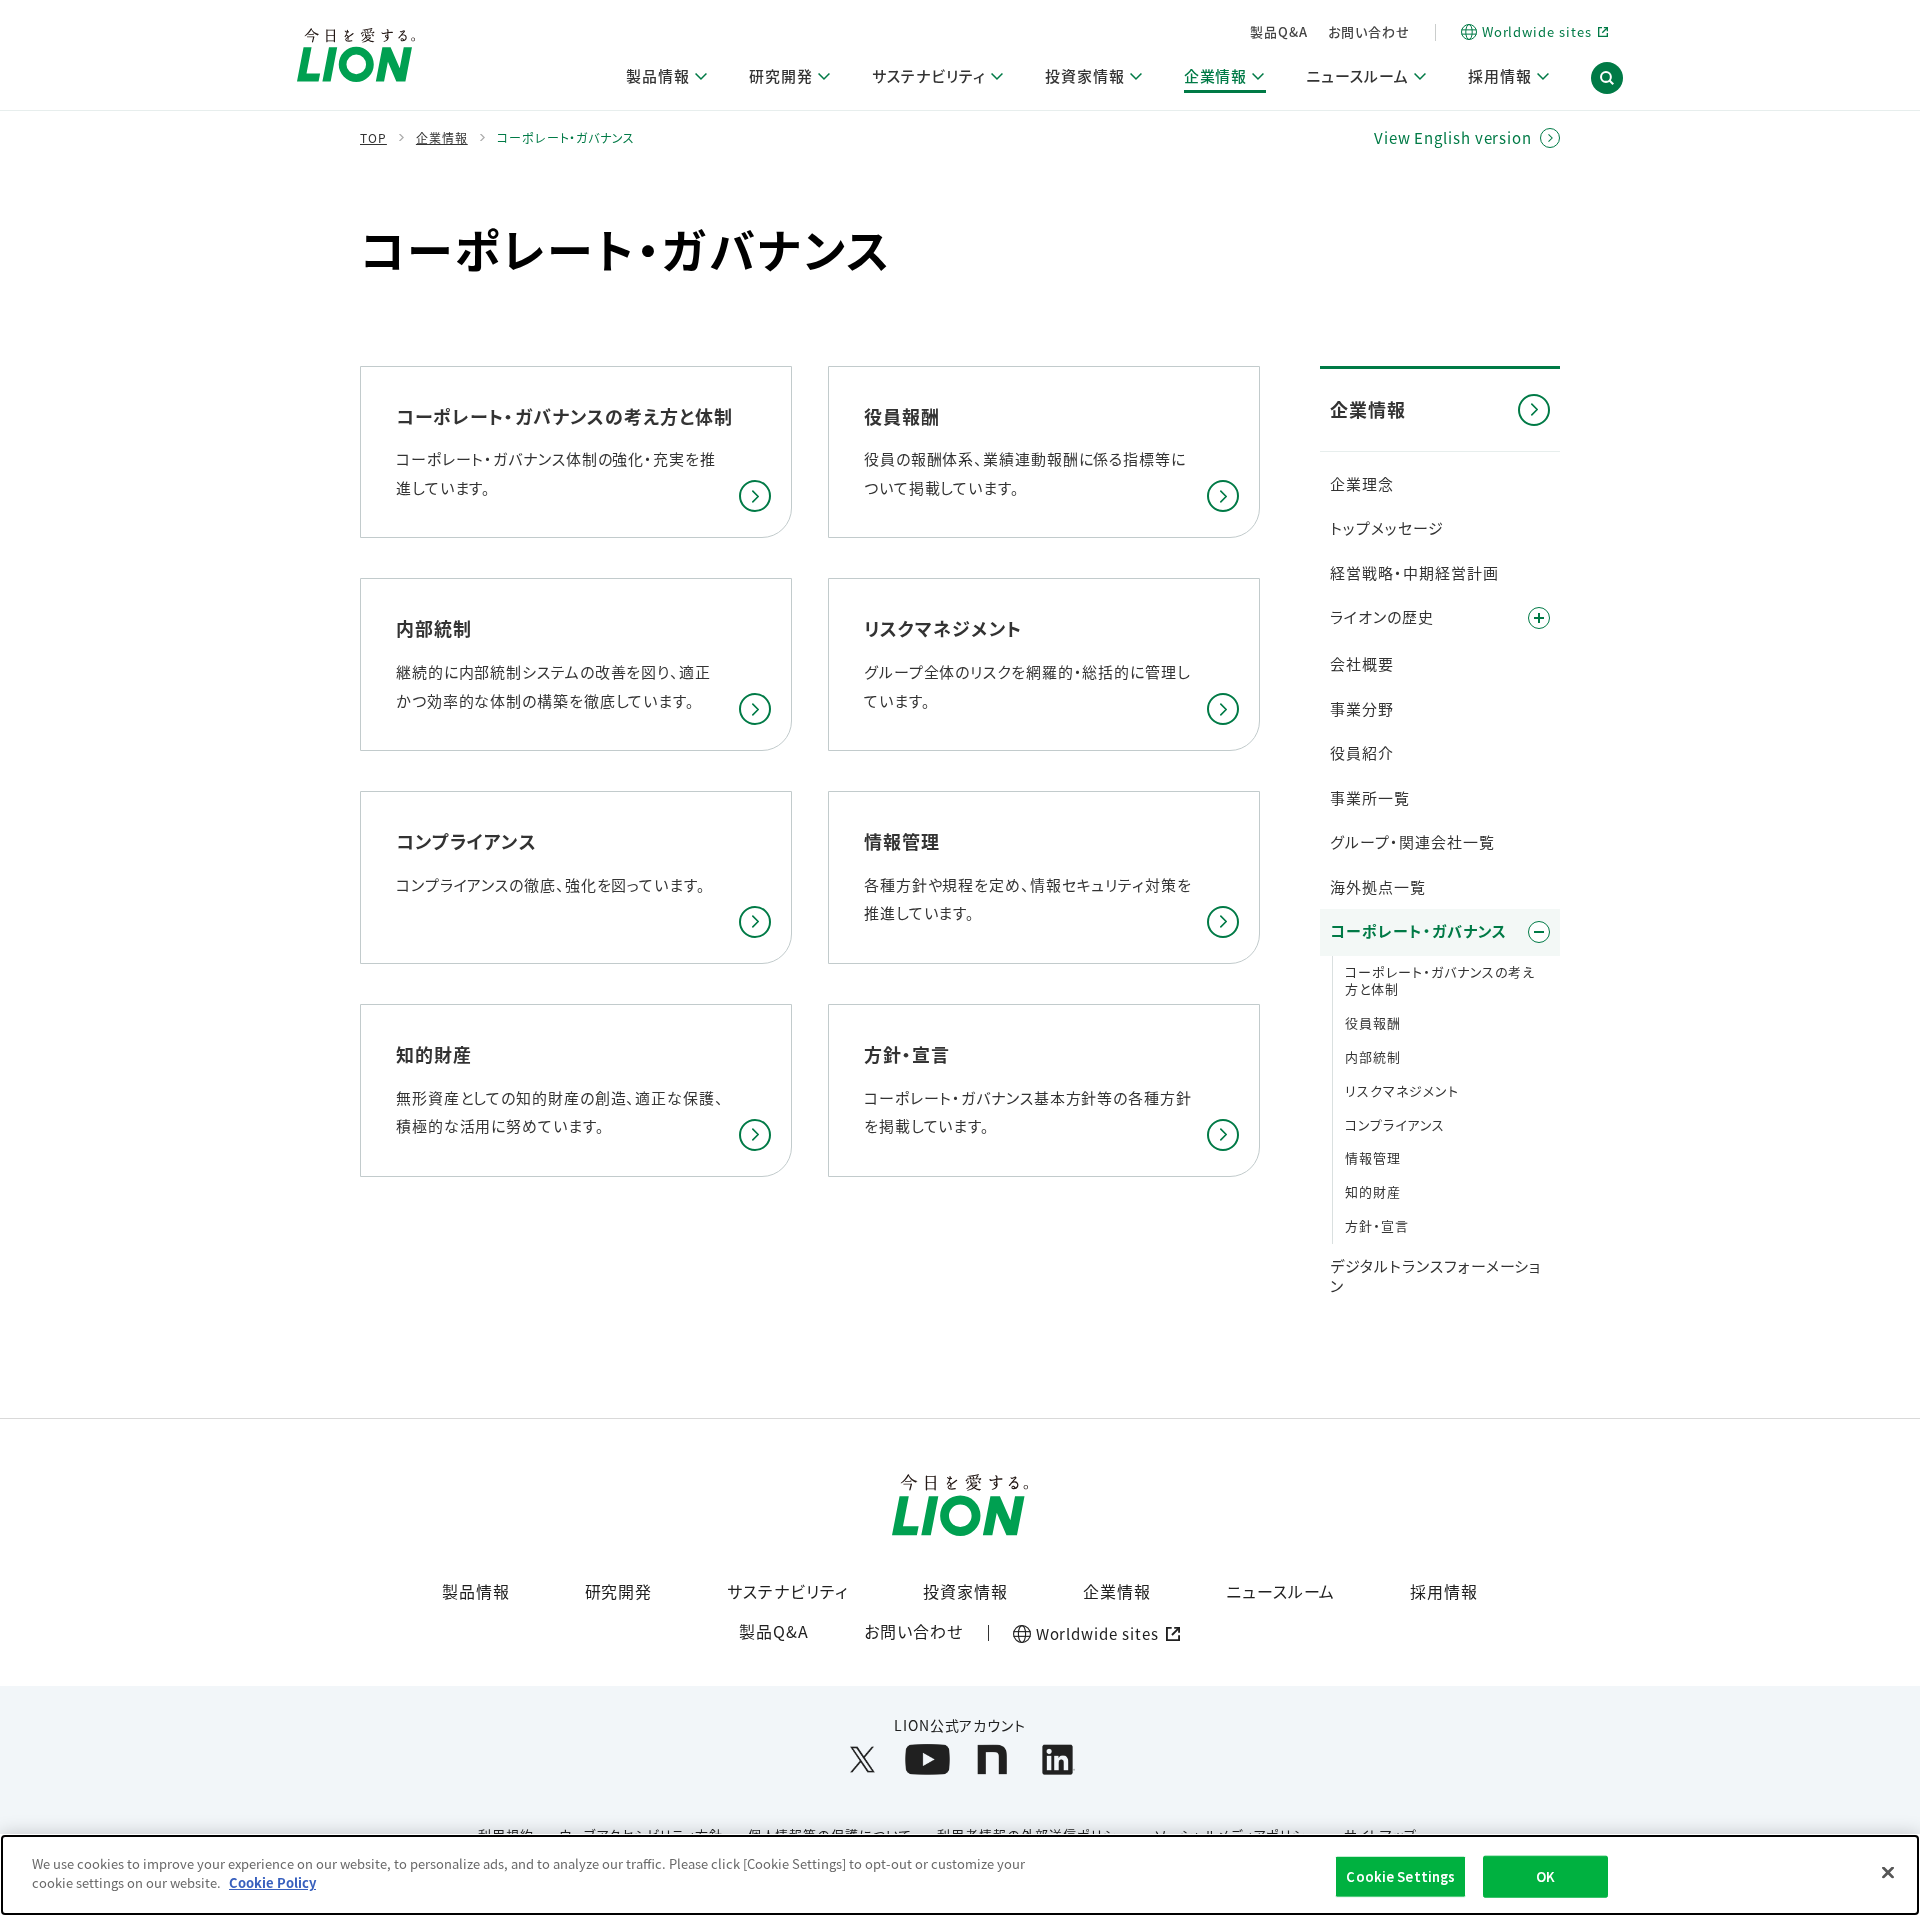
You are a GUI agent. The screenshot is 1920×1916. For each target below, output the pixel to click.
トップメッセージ (1387, 527)
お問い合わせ (1369, 31)
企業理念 (1362, 483)
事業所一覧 (1370, 797)
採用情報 (1444, 1591)
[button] (1607, 78)
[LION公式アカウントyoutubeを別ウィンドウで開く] (927, 1759)
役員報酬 (1373, 1022)
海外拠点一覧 (1378, 886)
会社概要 (1362, 663)
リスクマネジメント (1402, 1090)
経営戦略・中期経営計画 (1414, 572)
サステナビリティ (787, 1591)
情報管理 (1373, 1157)
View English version (1453, 138)
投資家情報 (965, 1591)
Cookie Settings (1400, 1876)
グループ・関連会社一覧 (1412, 841)
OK (1545, 1876)
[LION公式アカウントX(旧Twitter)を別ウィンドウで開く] (862, 1759)
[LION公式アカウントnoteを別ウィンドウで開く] (992, 1759)
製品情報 (476, 1591)
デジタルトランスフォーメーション (1435, 1275)
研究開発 (619, 1591)
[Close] (1888, 1872)
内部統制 (1373, 1056)
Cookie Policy (272, 1882)
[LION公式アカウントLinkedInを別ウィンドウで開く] (1057, 1759)
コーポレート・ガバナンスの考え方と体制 (1440, 980)
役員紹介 (1362, 752)
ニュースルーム (1281, 1591)
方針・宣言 (1377, 1225)
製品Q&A (1279, 31)
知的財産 (1373, 1191)
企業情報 (1117, 1591)
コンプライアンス (1395, 1124)
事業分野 (1362, 708)
